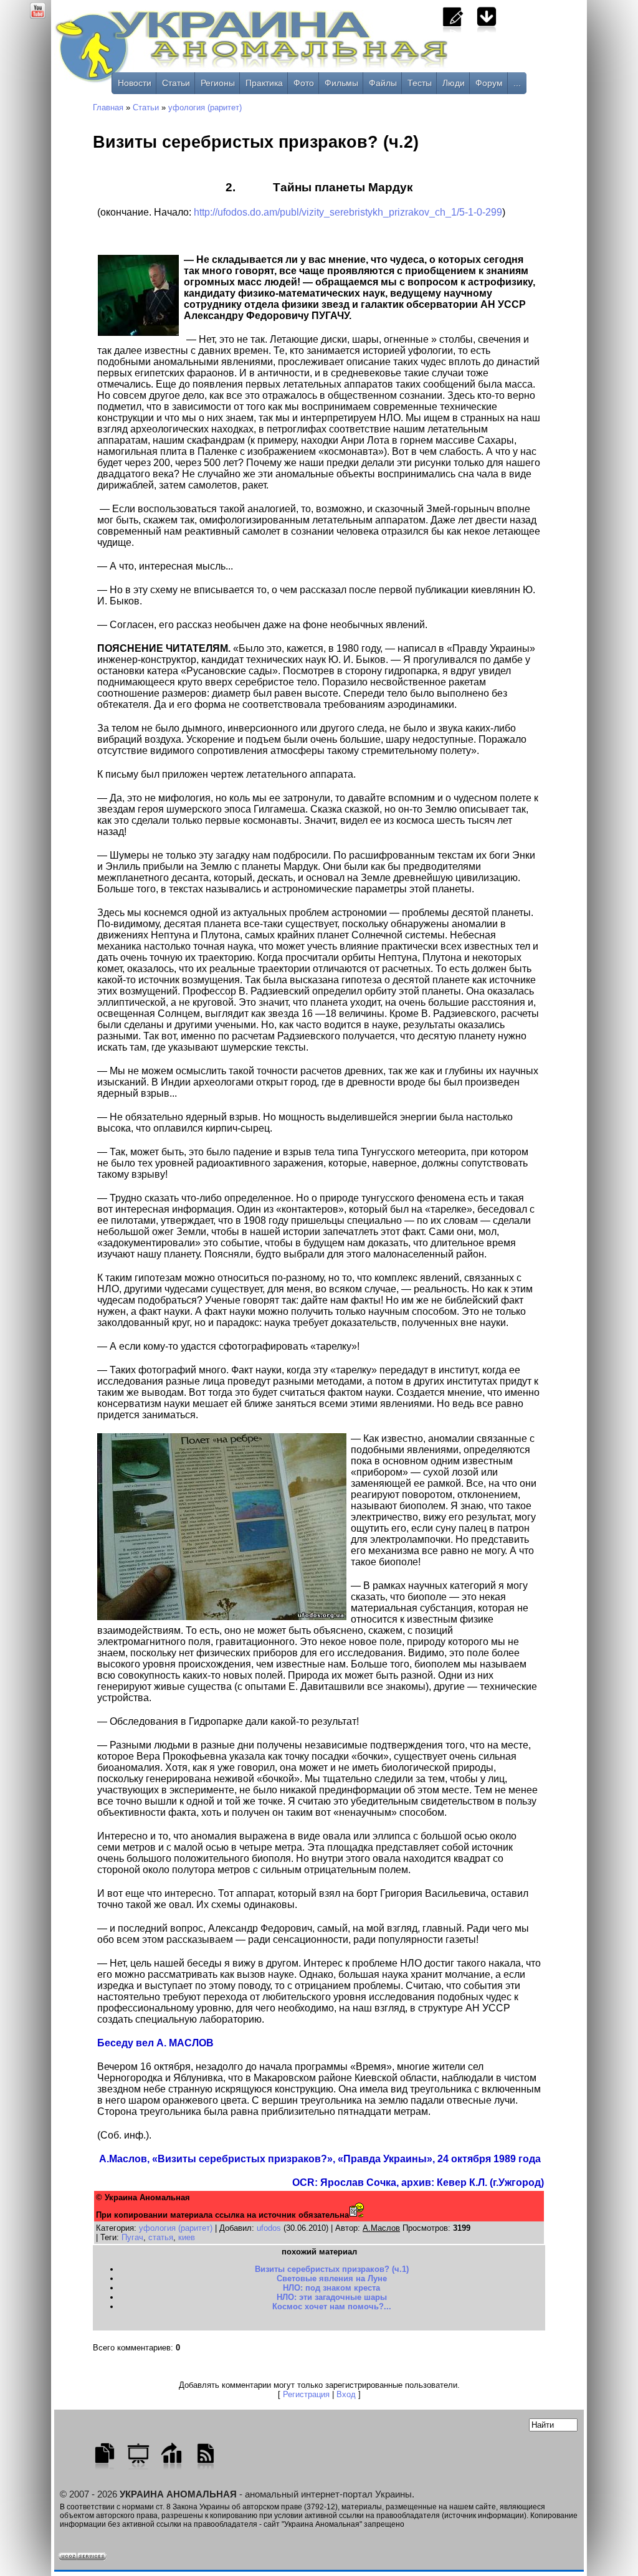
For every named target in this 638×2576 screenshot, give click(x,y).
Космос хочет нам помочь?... (332, 2306)
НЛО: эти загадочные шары (332, 2297)
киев (187, 2237)
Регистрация (306, 2394)
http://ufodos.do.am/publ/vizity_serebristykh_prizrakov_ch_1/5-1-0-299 (348, 212)
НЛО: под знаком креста (331, 2288)
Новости (135, 83)
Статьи (176, 83)
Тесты (420, 83)
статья (161, 2237)
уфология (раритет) (205, 107)
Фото (304, 83)
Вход (346, 2394)
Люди (454, 83)
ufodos (269, 2228)
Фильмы (341, 83)
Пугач (132, 2237)
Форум (489, 83)
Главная (108, 107)
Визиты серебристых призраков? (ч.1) (332, 2269)
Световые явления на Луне (332, 2278)
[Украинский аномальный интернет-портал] (303, 50)
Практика (264, 83)
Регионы (218, 83)
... (517, 83)
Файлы (383, 83)
